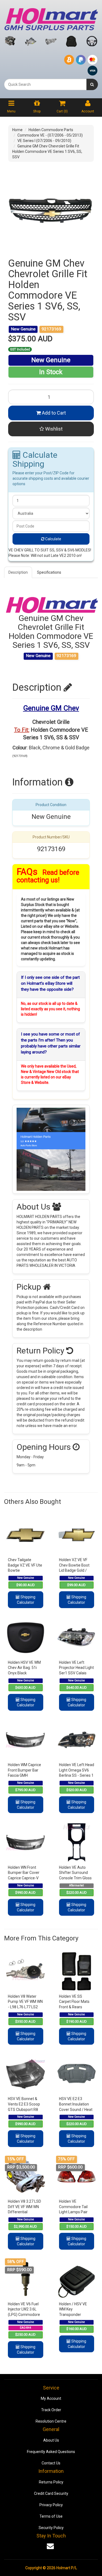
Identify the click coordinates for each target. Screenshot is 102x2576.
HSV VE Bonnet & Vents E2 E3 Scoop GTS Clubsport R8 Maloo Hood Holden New (24, 2109)
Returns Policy (51, 2482)
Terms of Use (51, 2516)
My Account (51, 2398)
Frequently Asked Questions (51, 2452)
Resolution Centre (51, 2421)
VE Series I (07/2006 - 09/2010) (44, 141)
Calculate (53, 539)
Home (17, 130)
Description (18, 572)
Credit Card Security (51, 2493)
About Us (51, 2440)
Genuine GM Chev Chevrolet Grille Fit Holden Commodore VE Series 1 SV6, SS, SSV (47, 151)
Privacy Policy (51, 2505)
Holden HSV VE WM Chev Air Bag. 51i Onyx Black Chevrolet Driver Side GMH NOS (24, 1673)
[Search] (92, 84)
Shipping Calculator (26, 1600)
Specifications (49, 572)
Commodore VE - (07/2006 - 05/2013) (50, 135)
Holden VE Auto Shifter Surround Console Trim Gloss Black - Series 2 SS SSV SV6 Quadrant (75, 1878)
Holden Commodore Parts (51, 130)
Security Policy (51, 2528)
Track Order (51, 2410)
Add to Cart (53, 413)
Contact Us (51, 2463)
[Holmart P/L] (51, 18)
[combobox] (45, 84)
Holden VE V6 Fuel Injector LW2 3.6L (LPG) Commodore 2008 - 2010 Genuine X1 (24, 2315)
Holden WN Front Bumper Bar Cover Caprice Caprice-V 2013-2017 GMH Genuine (24, 1878)
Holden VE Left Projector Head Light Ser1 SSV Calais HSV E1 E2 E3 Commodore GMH (76, 1673)
